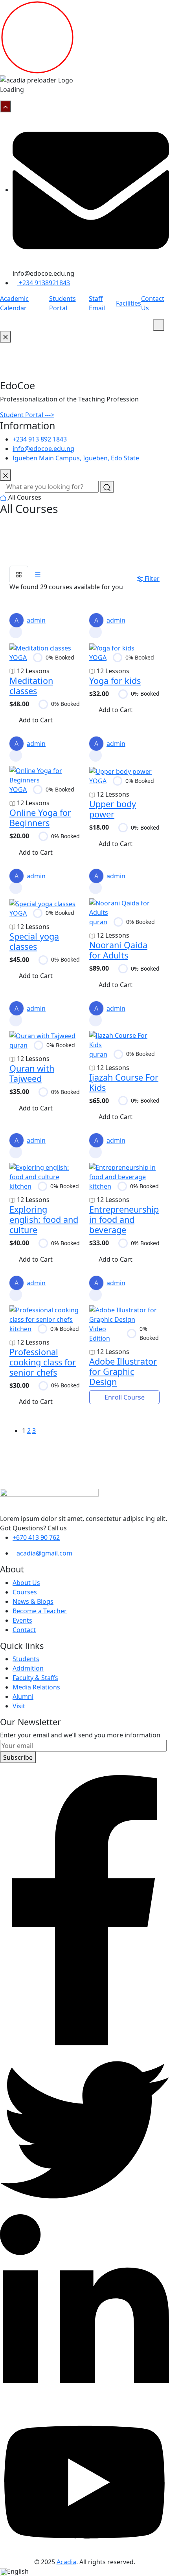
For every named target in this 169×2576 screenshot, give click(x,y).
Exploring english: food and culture (44, 1219)
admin (30, 620)
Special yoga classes (34, 941)
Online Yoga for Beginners (40, 818)
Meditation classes (31, 686)
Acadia (66, 2562)
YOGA (18, 658)
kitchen (20, 1186)
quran (98, 922)
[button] (84, 2571)
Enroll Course (125, 1397)
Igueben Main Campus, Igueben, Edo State (76, 458)
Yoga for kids (115, 681)
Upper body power (113, 809)
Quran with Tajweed (32, 1073)
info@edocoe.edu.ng (43, 449)
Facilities (129, 303)
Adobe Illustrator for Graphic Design (123, 1371)
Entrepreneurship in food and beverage (124, 1219)
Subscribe (18, 1757)
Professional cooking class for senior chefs (43, 1362)
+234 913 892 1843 (40, 439)
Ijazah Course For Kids (124, 1082)
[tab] (19, 574)
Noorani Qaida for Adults (118, 950)
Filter (152, 579)
